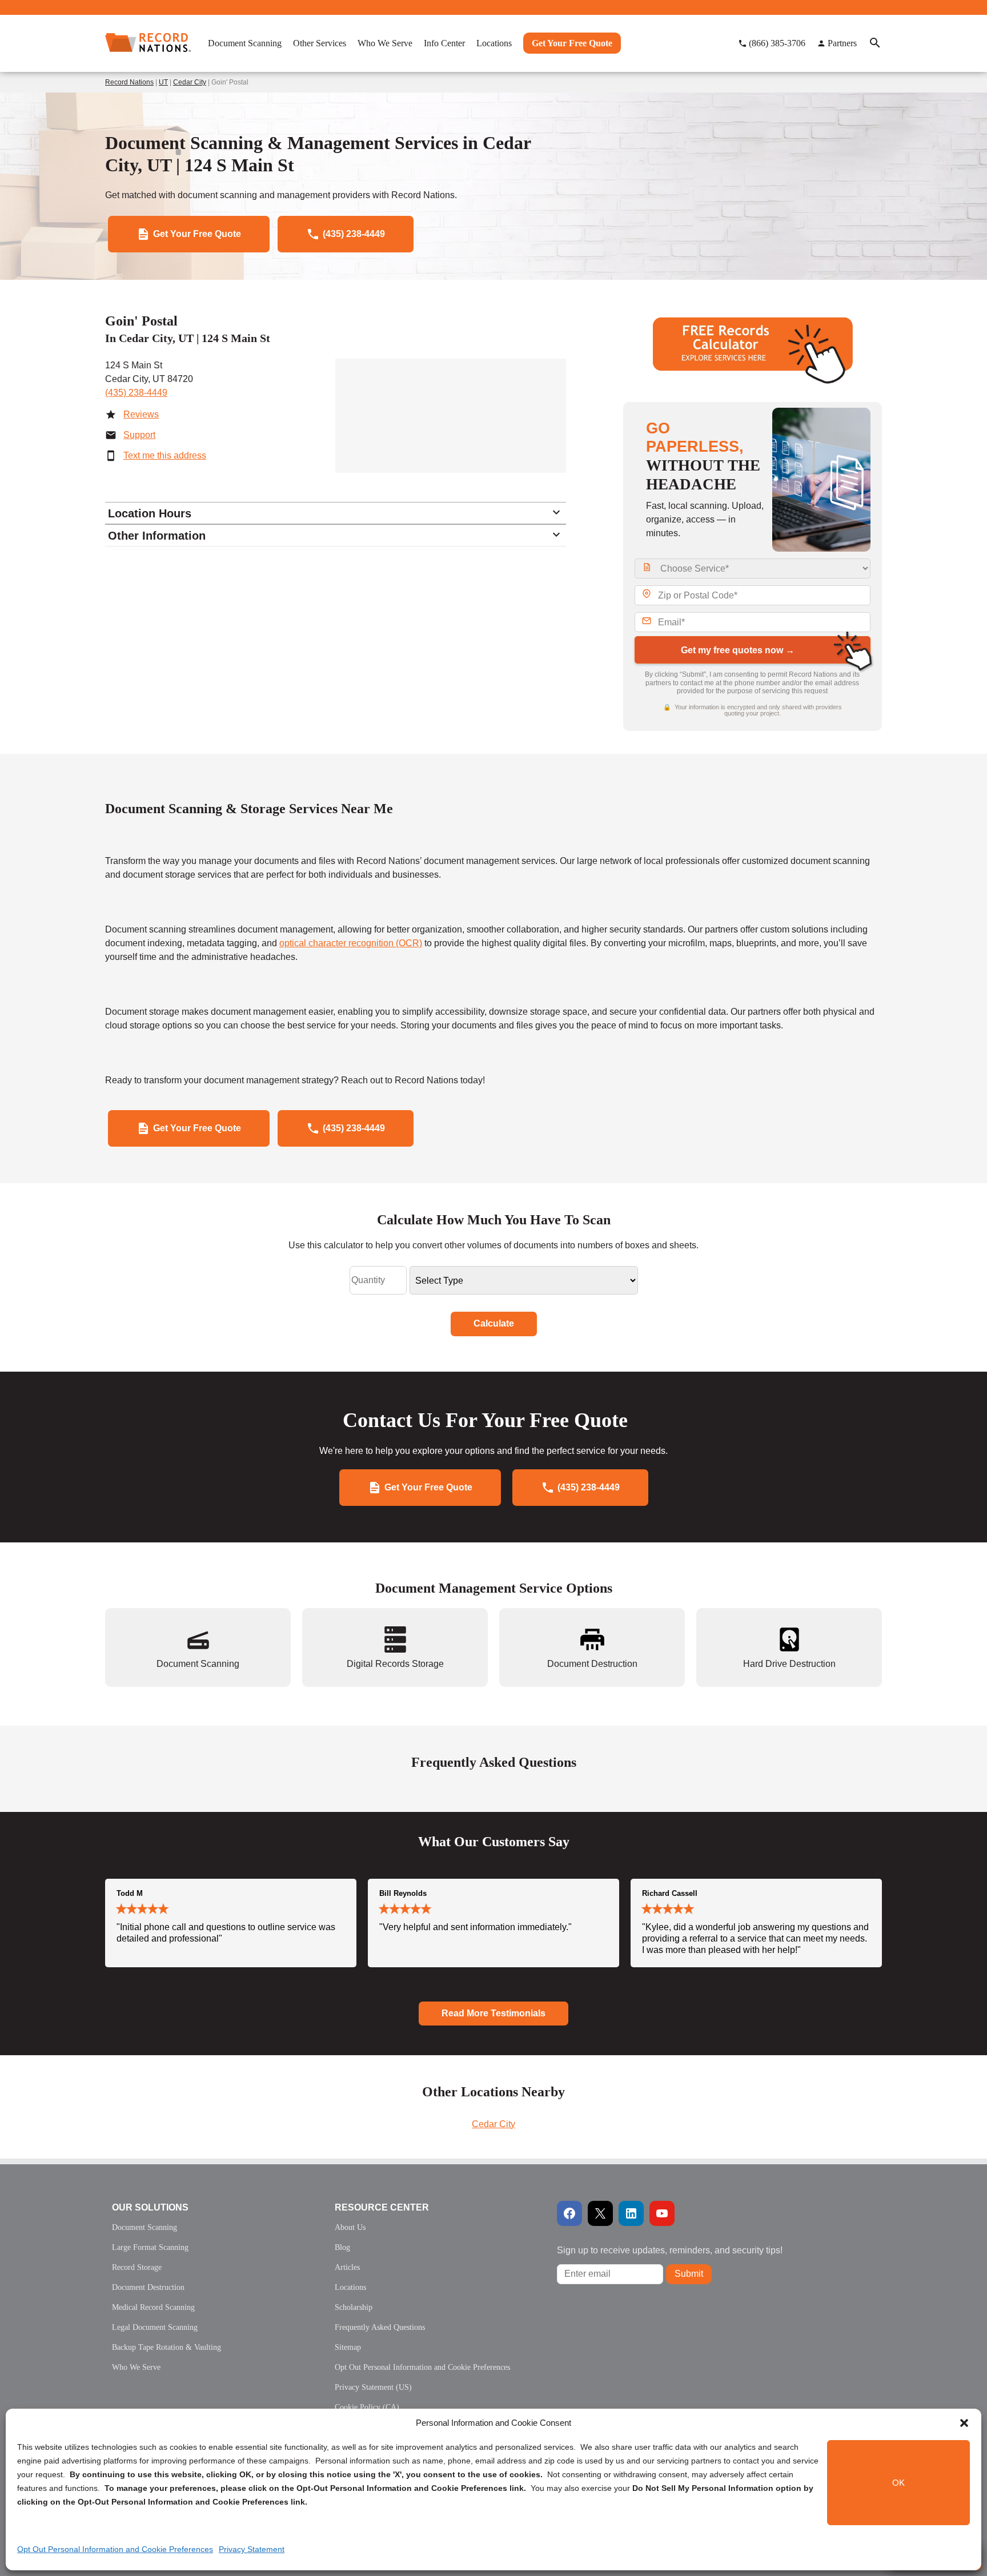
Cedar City (190, 82)
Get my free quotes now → (738, 650)
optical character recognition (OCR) (351, 943)
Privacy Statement (252, 2549)
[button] (964, 2423)
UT (163, 82)
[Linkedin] (631, 2213)
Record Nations (129, 82)
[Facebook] (569, 2213)
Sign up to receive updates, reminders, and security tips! (670, 2250)
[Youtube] (662, 2213)
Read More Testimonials (493, 2013)
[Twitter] (600, 2213)
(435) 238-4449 (136, 393)
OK (898, 2483)
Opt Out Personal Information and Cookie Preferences (115, 2549)
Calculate (494, 1323)
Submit (689, 2274)
